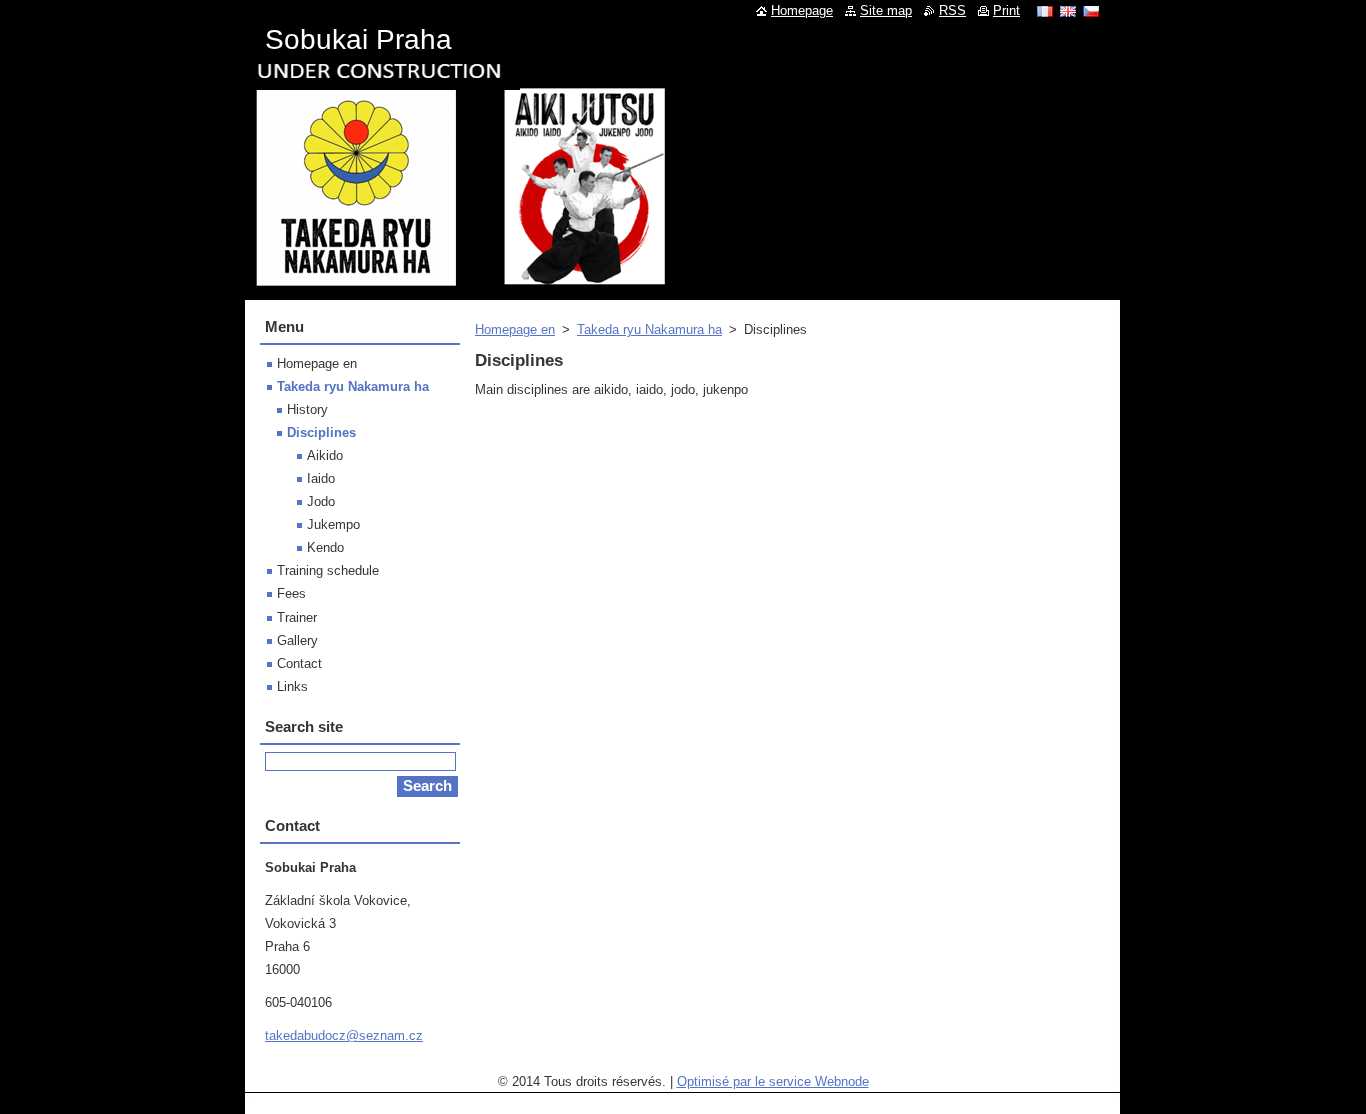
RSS (952, 10)
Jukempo (333, 524)
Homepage (802, 10)
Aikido (325, 455)
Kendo (325, 547)
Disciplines (321, 432)
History (307, 409)
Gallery (297, 640)
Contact (299, 663)
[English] (1068, 11)
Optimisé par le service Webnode (773, 1081)
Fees (291, 593)
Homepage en (515, 329)
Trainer (297, 617)
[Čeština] (1091, 11)
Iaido (321, 478)
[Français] (1045, 11)
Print (1006, 10)
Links (292, 686)
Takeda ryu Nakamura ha (649, 329)
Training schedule (328, 570)
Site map (886, 10)
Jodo (321, 501)
